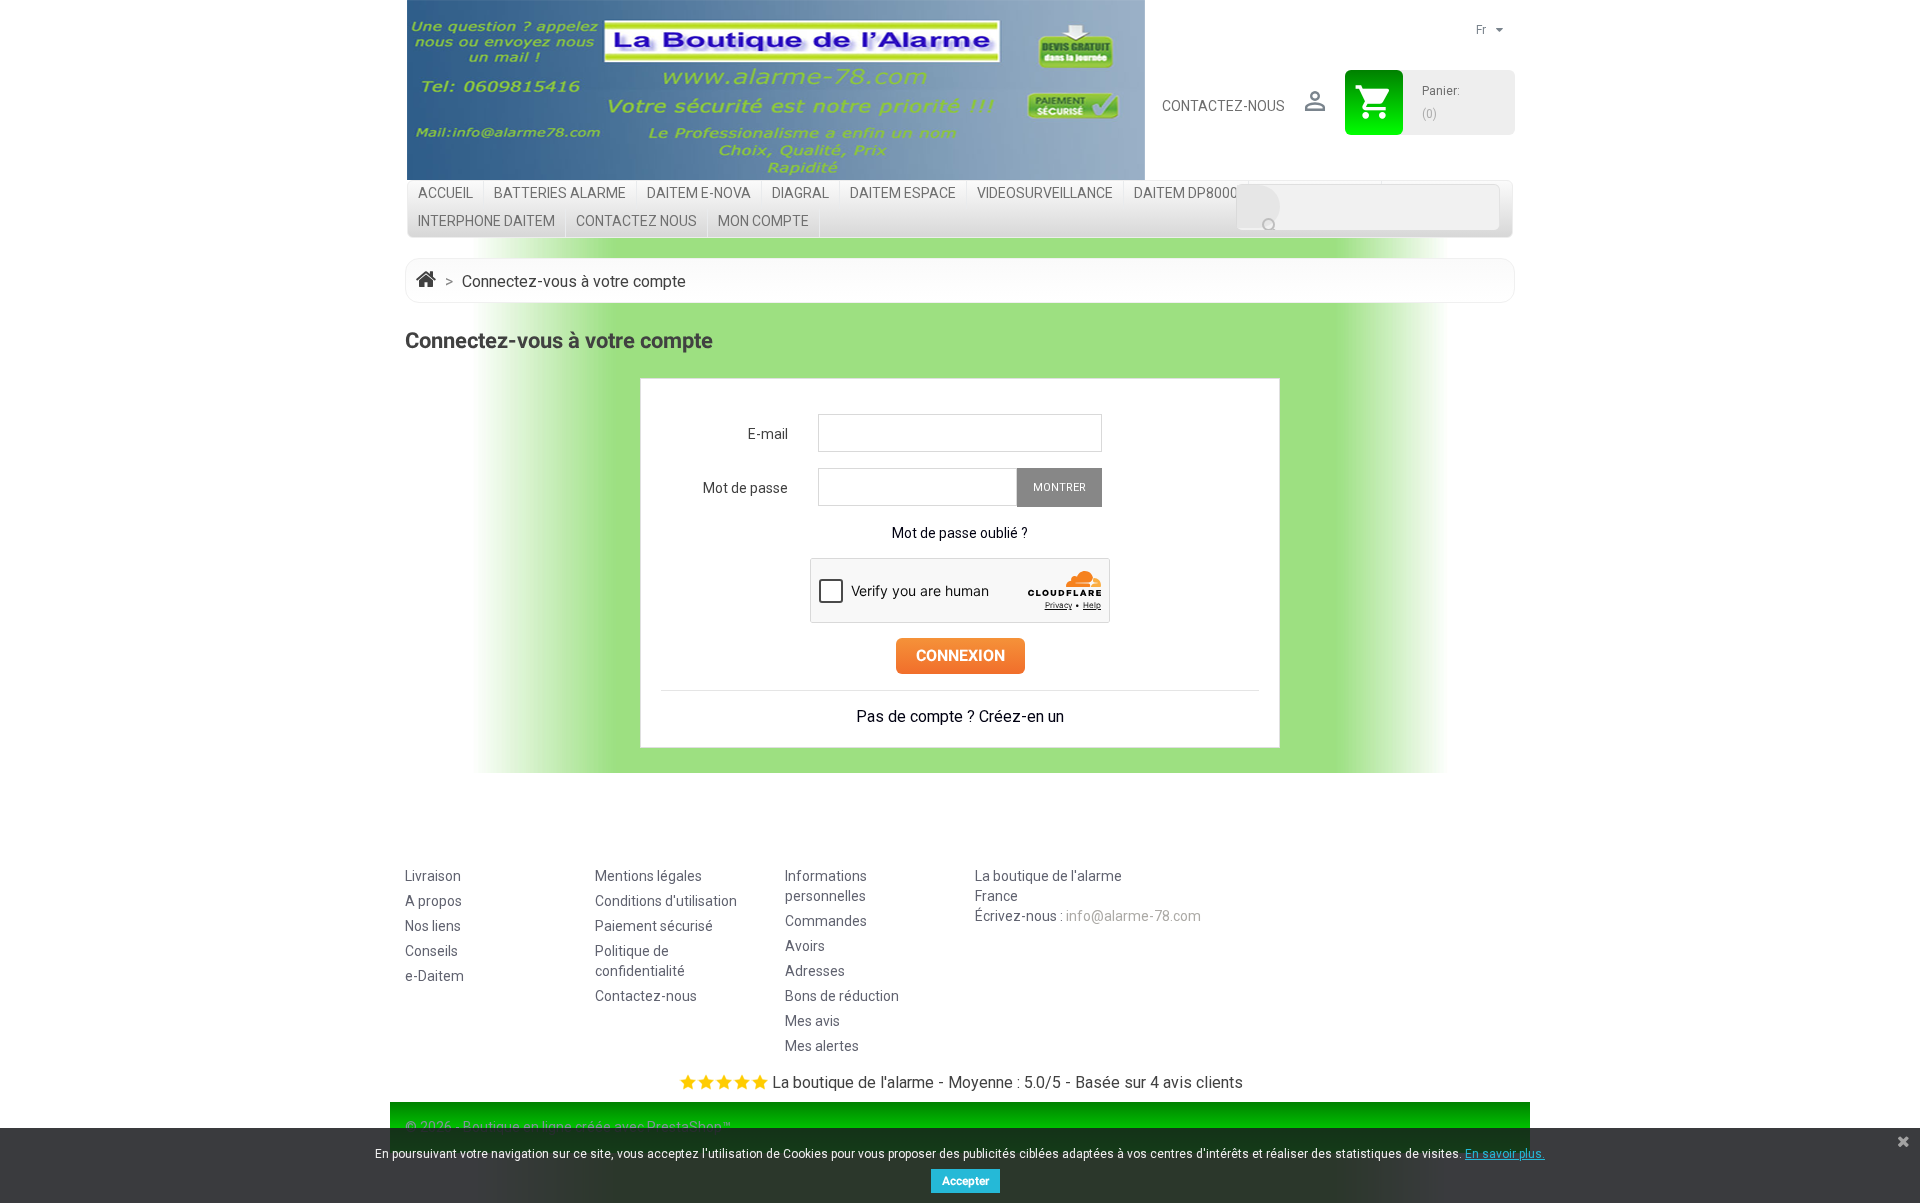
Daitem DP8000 (1186, 193)
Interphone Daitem (486, 221)
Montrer (1059, 487)
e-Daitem (434, 976)
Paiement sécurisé (654, 926)
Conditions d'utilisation (666, 901)
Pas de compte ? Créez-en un (960, 716)
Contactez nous (636, 221)
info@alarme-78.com (1133, 916)
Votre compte (851, 838)
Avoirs (805, 946)
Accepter (965, 1181)
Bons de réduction (842, 996)
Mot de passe (745, 488)
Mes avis (812, 1021)
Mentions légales (648, 876)
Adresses (815, 971)
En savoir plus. (1505, 1154)
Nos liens (433, 926)
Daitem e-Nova (699, 193)
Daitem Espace (903, 193)
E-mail (768, 434)
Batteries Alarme (560, 193)
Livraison (433, 876)
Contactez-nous (1223, 106)
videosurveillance (1045, 193)
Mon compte (763, 221)
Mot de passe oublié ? (960, 533)
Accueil (445, 193)
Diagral (800, 193)
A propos (433, 901)
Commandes (826, 921)
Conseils (431, 951)
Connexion (960, 655)
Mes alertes (822, 1046)
